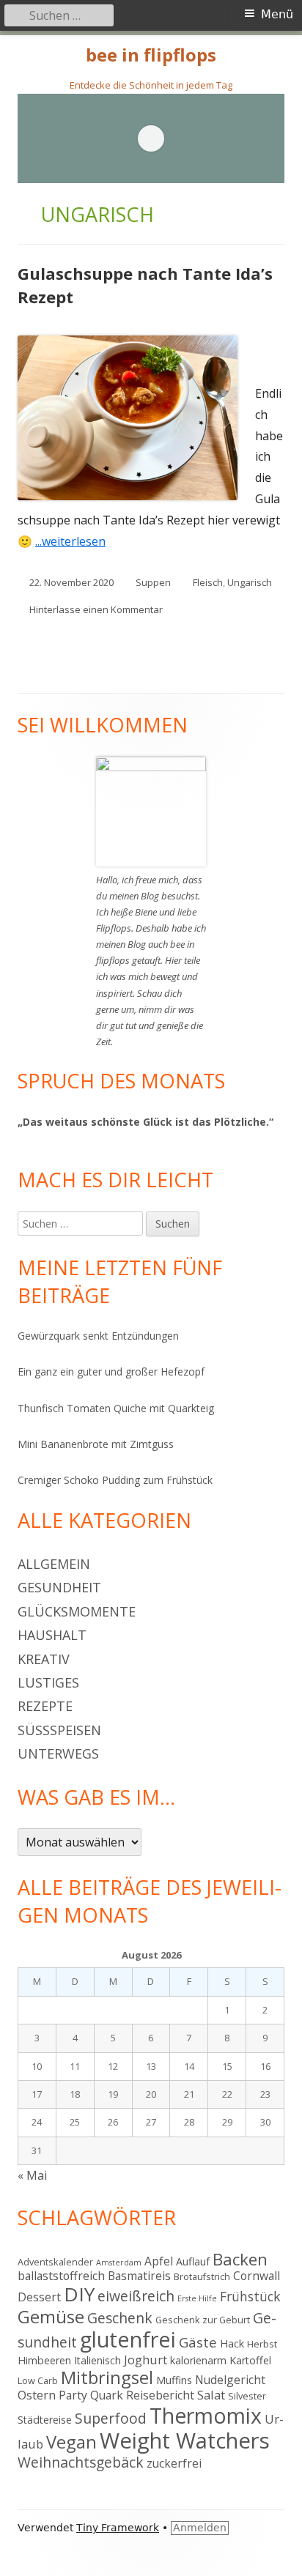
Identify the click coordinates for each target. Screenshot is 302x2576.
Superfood (111, 2418)
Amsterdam (119, 2263)
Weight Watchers (185, 2440)
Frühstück (250, 2296)
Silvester (247, 2396)
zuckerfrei (174, 2463)
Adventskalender (55, 2262)
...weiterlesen (76, 541)
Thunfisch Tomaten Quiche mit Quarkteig (116, 1408)
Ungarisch (250, 582)
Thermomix (206, 2416)
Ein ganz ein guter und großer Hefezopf (111, 1371)
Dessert (39, 2297)
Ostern (37, 2395)
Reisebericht (160, 2395)
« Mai (32, 2175)
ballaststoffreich (61, 2276)
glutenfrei (128, 2339)
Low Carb (38, 2380)
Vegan (71, 2442)
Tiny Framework (118, 2528)
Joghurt (146, 2360)
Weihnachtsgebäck (81, 2462)
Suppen (153, 582)
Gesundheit (59, 1587)
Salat (211, 2395)
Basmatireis (139, 2276)
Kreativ (44, 1659)
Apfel (159, 2261)
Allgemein (54, 1564)
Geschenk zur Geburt (203, 2320)
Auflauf (193, 2261)
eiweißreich (136, 2296)
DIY (79, 2294)
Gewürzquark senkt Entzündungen (98, 1336)
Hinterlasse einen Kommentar (96, 609)
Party (73, 2395)
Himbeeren (44, 2360)
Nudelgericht (230, 2380)
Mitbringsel (107, 2378)
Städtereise (45, 2420)
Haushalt (52, 1635)
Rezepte (45, 1706)
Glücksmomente (77, 1611)
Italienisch (97, 2360)
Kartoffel (250, 2360)
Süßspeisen (59, 1730)
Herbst (262, 2344)
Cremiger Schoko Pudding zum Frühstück (115, 1480)
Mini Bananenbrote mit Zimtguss (96, 1444)
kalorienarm (198, 2360)
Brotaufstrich (202, 2276)
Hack (232, 2343)
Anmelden (200, 2528)
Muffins (174, 2380)
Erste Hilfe (197, 2298)
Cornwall (257, 2276)
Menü (277, 14)
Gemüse (51, 2316)
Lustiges (48, 1682)
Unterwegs (58, 1753)
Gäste (198, 2342)
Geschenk (120, 2318)
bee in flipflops (151, 55)
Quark (107, 2395)
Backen (240, 2259)
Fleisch (208, 582)
